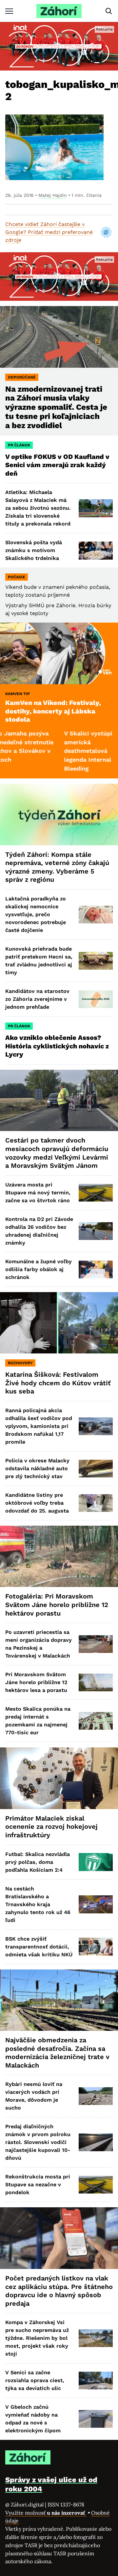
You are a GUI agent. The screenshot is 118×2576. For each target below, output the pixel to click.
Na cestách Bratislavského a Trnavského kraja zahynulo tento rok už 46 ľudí (38, 1904)
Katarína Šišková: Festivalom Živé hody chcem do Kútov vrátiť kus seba (58, 1383)
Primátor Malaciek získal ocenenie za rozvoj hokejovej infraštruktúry (51, 1827)
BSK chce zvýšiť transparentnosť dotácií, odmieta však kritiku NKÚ (39, 1947)
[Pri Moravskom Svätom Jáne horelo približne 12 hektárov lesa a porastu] (96, 1682)
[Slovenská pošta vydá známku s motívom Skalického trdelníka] (96, 550)
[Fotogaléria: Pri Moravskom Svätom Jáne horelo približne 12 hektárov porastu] (59, 1556)
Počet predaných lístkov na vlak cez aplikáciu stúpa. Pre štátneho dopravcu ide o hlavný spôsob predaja (59, 2291)
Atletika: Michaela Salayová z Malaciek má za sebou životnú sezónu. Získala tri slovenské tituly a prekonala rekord (38, 508)
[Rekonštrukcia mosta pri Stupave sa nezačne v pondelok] (96, 2185)
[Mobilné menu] (9, 11)
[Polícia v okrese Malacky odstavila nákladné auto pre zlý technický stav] (96, 1469)
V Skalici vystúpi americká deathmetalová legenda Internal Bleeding (59, 751)
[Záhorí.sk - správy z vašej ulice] (59, 11)
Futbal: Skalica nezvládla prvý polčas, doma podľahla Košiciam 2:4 (38, 1862)
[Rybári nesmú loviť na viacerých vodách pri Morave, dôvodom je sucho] (96, 2096)
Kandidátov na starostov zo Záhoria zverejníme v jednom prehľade (37, 999)
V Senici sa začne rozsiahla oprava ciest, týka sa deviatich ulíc (35, 2380)
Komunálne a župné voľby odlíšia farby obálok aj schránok (39, 1269)
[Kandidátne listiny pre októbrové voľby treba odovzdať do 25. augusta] (96, 1503)
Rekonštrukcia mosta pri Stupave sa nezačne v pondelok (38, 2184)
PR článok (19, 445)
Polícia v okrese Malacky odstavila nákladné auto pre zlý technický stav (37, 1468)
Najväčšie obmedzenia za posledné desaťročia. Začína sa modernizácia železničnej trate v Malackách (57, 2053)
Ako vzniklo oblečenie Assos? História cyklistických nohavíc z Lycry (57, 1046)
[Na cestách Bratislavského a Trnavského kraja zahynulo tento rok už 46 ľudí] (96, 1904)
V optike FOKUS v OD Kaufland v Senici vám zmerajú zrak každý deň (57, 465)
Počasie (17, 577)
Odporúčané (22, 377)
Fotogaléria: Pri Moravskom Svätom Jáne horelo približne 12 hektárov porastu (57, 1605)
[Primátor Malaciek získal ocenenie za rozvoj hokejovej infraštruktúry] (59, 1778)
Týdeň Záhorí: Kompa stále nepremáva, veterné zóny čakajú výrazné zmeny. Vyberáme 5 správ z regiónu (57, 867)
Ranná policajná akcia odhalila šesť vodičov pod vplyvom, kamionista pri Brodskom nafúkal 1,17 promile (39, 1426)
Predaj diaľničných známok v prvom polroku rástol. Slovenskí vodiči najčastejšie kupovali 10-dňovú (38, 2142)
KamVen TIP (18, 694)
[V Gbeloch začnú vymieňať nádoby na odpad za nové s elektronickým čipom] (96, 2419)
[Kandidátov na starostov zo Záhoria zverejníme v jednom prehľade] (96, 999)
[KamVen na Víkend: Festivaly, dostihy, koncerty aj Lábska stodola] (59, 653)
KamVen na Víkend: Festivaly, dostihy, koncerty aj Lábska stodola (53, 711)
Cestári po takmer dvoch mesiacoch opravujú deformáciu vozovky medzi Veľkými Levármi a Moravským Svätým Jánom (57, 1153)
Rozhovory (20, 1363)
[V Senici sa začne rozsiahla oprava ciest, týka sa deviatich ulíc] (96, 2380)
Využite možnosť (46, 2513)
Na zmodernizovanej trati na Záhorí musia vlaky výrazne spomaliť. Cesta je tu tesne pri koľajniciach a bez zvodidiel (56, 407)
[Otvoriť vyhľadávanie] (109, 11)
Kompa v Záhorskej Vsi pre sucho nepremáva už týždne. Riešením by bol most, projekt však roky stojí (37, 2338)
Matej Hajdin (53, 195)
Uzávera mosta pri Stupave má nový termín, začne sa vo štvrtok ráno (38, 1193)
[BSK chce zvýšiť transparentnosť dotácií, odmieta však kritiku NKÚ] (96, 1947)
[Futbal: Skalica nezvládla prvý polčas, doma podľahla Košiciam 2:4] (96, 1862)
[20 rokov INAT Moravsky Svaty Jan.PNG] (59, 46)
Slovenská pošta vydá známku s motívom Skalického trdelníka (34, 550)
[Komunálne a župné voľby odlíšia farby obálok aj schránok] (96, 1269)
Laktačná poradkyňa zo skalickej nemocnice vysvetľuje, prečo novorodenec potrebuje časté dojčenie (36, 914)
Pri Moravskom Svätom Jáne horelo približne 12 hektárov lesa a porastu (36, 1682)
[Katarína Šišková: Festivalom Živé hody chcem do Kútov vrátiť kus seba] (59, 1323)
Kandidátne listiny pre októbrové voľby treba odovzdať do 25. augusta (37, 1503)
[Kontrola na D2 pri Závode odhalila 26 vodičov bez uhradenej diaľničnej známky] (96, 1231)
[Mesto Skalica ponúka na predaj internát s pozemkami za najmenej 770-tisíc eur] (96, 1721)
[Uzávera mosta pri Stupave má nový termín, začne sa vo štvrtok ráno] (96, 1193)
